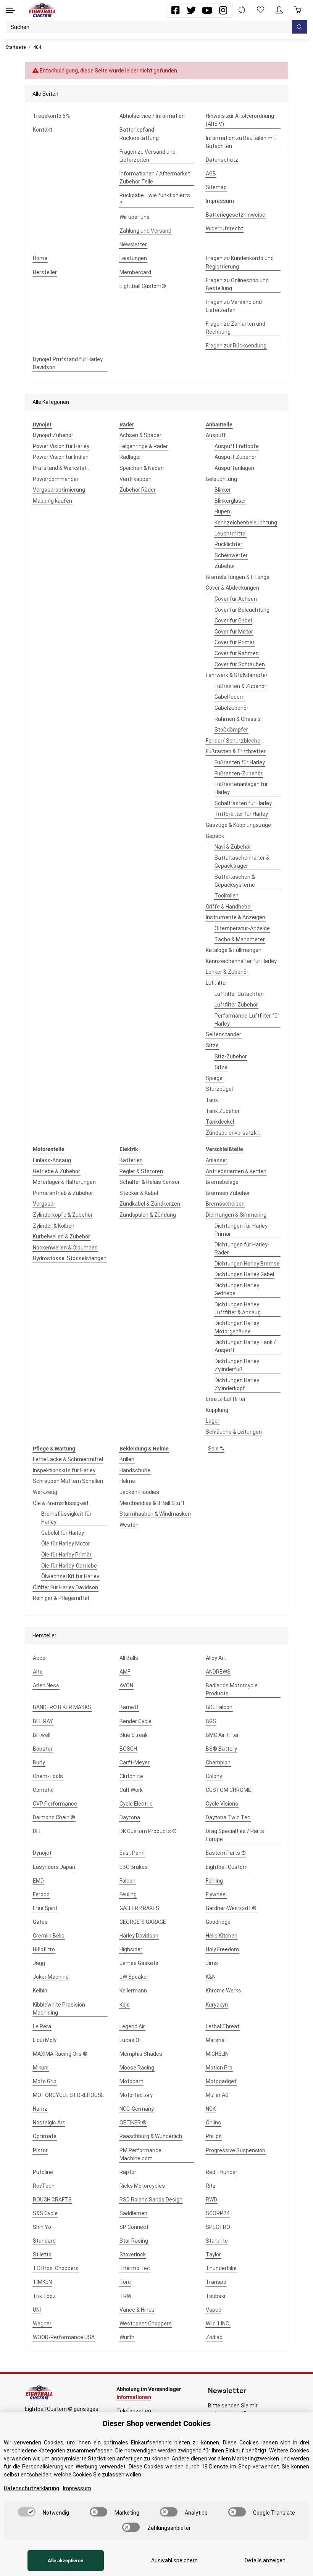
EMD (38, 1881)
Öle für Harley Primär (66, 1555)
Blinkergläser (230, 501)
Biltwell (42, 1735)
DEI (37, 1831)
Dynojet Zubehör (53, 435)
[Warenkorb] (298, 10)
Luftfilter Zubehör (236, 1005)
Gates (40, 1922)
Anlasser (217, 1160)
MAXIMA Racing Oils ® (60, 2054)
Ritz (211, 2186)
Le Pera (42, 2026)
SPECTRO (218, 2227)
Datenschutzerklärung (31, 2488)
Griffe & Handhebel (229, 907)
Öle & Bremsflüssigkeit (61, 1503)
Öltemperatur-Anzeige (242, 928)
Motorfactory (136, 2095)
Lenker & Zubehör (227, 972)
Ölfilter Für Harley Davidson (65, 1587)
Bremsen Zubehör (228, 1193)
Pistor (40, 2150)
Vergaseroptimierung (59, 490)
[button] (279, 10)
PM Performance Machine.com (140, 2154)
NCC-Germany (137, 2109)
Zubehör (225, 566)
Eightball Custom (227, 1867)
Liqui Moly (45, 2040)
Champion (218, 1762)
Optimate (45, 2136)
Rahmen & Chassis (238, 719)
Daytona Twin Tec (228, 1817)
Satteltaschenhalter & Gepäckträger (242, 862)
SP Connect (134, 2227)
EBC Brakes (134, 1867)
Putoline (43, 2172)
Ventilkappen (136, 479)
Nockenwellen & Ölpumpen (65, 1248)
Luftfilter (217, 983)
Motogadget (221, 2081)
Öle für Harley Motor (66, 1544)
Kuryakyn (217, 2005)
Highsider (131, 1949)
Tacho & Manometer (240, 939)
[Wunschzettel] (261, 10)
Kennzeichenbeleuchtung (246, 523)
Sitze (212, 1045)
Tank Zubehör (223, 1111)
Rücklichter (228, 544)
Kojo (125, 2005)
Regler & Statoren (141, 1171)
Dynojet (42, 1853)
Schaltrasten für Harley (243, 803)
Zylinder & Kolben (54, 1226)
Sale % (216, 1449)
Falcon (127, 1881)
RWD (211, 2200)
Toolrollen (227, 896)
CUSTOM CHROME (228, 1790)
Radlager (130, 457)
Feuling (128, 1894)
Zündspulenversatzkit (233, 1133)
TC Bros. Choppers (56, 2268)
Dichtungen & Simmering (236, 1215)
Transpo (216, 2282)
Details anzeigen (265, 2560)
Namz (40, 2109)
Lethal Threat (223, 2026)
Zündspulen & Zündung (148, 1215)
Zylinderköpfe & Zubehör (63, 1215)
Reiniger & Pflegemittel (61, 1598)
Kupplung (217, 1410)
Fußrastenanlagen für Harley (241, 788)
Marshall (216, 2040)
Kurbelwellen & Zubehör (61, 1237)
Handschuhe (135, 1470)
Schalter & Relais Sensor (150, 1182)
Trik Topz (44, 2296)
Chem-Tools (48, 1776)
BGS (211, 1721)
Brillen (127, 1459)
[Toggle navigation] (10, 10)
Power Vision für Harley (61, 446)
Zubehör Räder (138, 490)
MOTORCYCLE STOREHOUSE (69, 2095)
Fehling (214, 1881)
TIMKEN (42, 2282)
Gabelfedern (230, 697)
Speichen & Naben (142, 468)
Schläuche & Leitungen (234, 1432)
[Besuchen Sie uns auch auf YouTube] (207, 10)
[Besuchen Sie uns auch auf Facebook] (175, 10)
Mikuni (41, 2068)
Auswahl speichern (174, 2560)
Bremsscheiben (225, 1204)
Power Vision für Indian (61, 457)
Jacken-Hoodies (139, 1492)
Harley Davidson (139, 1936)
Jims (212, 1963)
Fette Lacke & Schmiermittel (68, 1459)
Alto (38, 1672)
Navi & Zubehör (233, 847)
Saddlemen (133, 2213)
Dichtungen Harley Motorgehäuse (237, 1327)
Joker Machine (51, 1977)
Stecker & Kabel (139, 1193)
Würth (127, 2337)
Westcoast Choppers (146, 2324)
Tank (212, 1100)
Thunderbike (221, 2268)
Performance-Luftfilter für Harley (247, 1020)
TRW (125, 2296)
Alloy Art (216, 1658)
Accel (40, 1658)
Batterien (131, 1160)
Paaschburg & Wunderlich (151, 2136)
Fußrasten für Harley (240, 762)
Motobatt (131, 2081)
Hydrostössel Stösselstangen (70, 1258)
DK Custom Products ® (148, 1831)
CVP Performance (55, 1804)
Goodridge (218, 1922)
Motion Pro (219, 2068)
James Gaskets (139, 1963)
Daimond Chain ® (54, 1817)
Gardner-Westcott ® (231, 1908)
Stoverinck (133, 2254)
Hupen (222, 511)
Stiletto (42, 2254)
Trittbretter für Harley (241, 814)
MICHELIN (217, 2054)
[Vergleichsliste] (242, 10)
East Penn (132, 1853)
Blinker (223, 490)
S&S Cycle (45, 2213)
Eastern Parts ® (226, 1853)
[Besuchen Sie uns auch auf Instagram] (223, 10)
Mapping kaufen (52, 501)
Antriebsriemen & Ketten (236, 1171)
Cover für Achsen (236, 599)
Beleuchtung (221, 479)
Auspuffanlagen (234, 468)
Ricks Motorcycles (142, 2186)
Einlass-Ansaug (52, 1160)
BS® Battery (221, 1749)
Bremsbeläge (222, 1182)
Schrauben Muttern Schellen (68, 1481)
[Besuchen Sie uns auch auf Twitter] (191, 10)
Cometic (43, 1790)
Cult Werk (131, 1790)
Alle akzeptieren (65, 2561)
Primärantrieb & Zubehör (63, 1193)
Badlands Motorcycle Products (232, 1689)
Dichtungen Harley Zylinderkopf (237, 1384)
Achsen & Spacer (140, 435)
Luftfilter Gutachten (239, 994)
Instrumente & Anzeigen (236, 917)
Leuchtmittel (231, 534)
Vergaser (44, 1204)
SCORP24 (218, 2213)
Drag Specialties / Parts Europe (235, 1835)
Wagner (42, 2324)
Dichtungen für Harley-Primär (242, 1230)
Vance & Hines (137, 2310)
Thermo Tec (135, 2268)
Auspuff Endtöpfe (237, 446)
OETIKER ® (133, 2123)
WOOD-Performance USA (64, 2337)
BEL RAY (43, 1721)
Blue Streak (134, 1735)
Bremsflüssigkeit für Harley (66, 1518)
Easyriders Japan (54, 1867)
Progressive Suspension (236, 2150)
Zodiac (214, 2337)
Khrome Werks (223, 1991)
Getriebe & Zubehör (56, 1171)
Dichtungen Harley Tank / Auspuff (245, 1346)
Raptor (128, 2172)
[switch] (27, 2512)
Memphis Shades (141, 2054)
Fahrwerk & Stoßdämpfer (237, 675)
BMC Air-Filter (222, 1735)
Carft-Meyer (135, 1762)
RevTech (44, 2186)
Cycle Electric (136, 1804)
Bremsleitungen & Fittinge (238, 577)
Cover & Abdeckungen (232, 588)
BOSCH (128, 1749)
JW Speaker (134, 1977)
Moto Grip (45, 2081)
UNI (37, 2310)
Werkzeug (45, 1492)
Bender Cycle (136, 1721)
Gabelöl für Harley (63, 1533)
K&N (211, 1977)
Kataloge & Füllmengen (234, 950)
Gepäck (215, 836)
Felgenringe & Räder (144, 446)
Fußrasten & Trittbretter (236, 751)
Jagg (39, 1963)
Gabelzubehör (232, 708)
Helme (127, 1481)
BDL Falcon (219, 1707)
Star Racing (134, 2241)
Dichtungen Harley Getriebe (237, 1289)
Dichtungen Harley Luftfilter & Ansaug (238, 1308)
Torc (125, 2282)
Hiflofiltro (44, 1949)
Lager (213, 1421)
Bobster (43, 1749)
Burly (39, 1762)
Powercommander (56, 479)
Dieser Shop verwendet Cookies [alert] (157, 2423)
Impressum (77, 2488)
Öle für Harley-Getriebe (69, 1566)
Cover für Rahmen (237, 653)
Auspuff (216, 435)
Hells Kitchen (222, 1936)
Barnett (129, 1707)
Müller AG (217, 2095)
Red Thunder (222, 2172)
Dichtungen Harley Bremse (247, 1264)
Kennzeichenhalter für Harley (241, 961)
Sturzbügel (219, 1089)
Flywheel (216, 1894)
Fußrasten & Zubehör (240, 686)
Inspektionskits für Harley (64, 1470)
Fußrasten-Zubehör (239, 773)
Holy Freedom (222, 1949)
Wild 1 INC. (218, 2324)
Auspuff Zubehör (236, 457)
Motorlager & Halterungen (64, 1182)
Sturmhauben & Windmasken (155, 1514)
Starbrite (217, 2241)
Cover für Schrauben (240, 664)
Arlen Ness (46, 1685)
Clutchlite (131, 1776)
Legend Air (132, 2026)
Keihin (40, 1991)
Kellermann (133, 1991)
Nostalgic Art (49, 2123)
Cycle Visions (222, 1804)
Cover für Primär (235, 642)
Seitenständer (223, 1034)
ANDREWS (218, 1672)
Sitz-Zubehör (231, 1056)
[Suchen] (300, 27)
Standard (44, 2241)
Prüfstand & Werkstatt (61, 468)
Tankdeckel (220, 1122)
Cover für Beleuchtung (242, 610)
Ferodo (41, 1894)
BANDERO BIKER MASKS (62, 1707)
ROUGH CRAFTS (52, 2200)
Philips (214, 2136)
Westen (129, 1525)
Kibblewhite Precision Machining (59, 2009)
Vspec (214, 2310)
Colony (214, 1776)
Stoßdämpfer (231, 730)
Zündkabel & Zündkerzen (150, 1204)
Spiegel (215, 1078)
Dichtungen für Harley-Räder (242, 1249)
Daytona (130, 1817)
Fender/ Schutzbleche (233, 741)
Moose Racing (137, 2068)
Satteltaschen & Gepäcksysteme (235, 881)
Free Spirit (45, 1908)
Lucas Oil (131, 2040)
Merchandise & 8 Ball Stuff (152, 1503)
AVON (126, 1685)
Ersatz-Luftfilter (226, 1399)
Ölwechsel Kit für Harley (70, 1576)
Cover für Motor (234, 632)
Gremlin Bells (49, 1936)
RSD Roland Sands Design (151, 2200)
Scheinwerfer (231, 555)
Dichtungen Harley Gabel (244, 1274)
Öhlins (213, 2123)
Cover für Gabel (233, 621)
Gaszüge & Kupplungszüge (238, 825)
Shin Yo (42, 2227)
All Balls (129, 1658)
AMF (125, 1672)
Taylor (213, 2254)
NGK (211, 2109)
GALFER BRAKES (139, 1908)
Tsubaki (215, 2296)
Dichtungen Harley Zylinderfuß (237, 1365)
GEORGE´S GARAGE (143, 1922)
